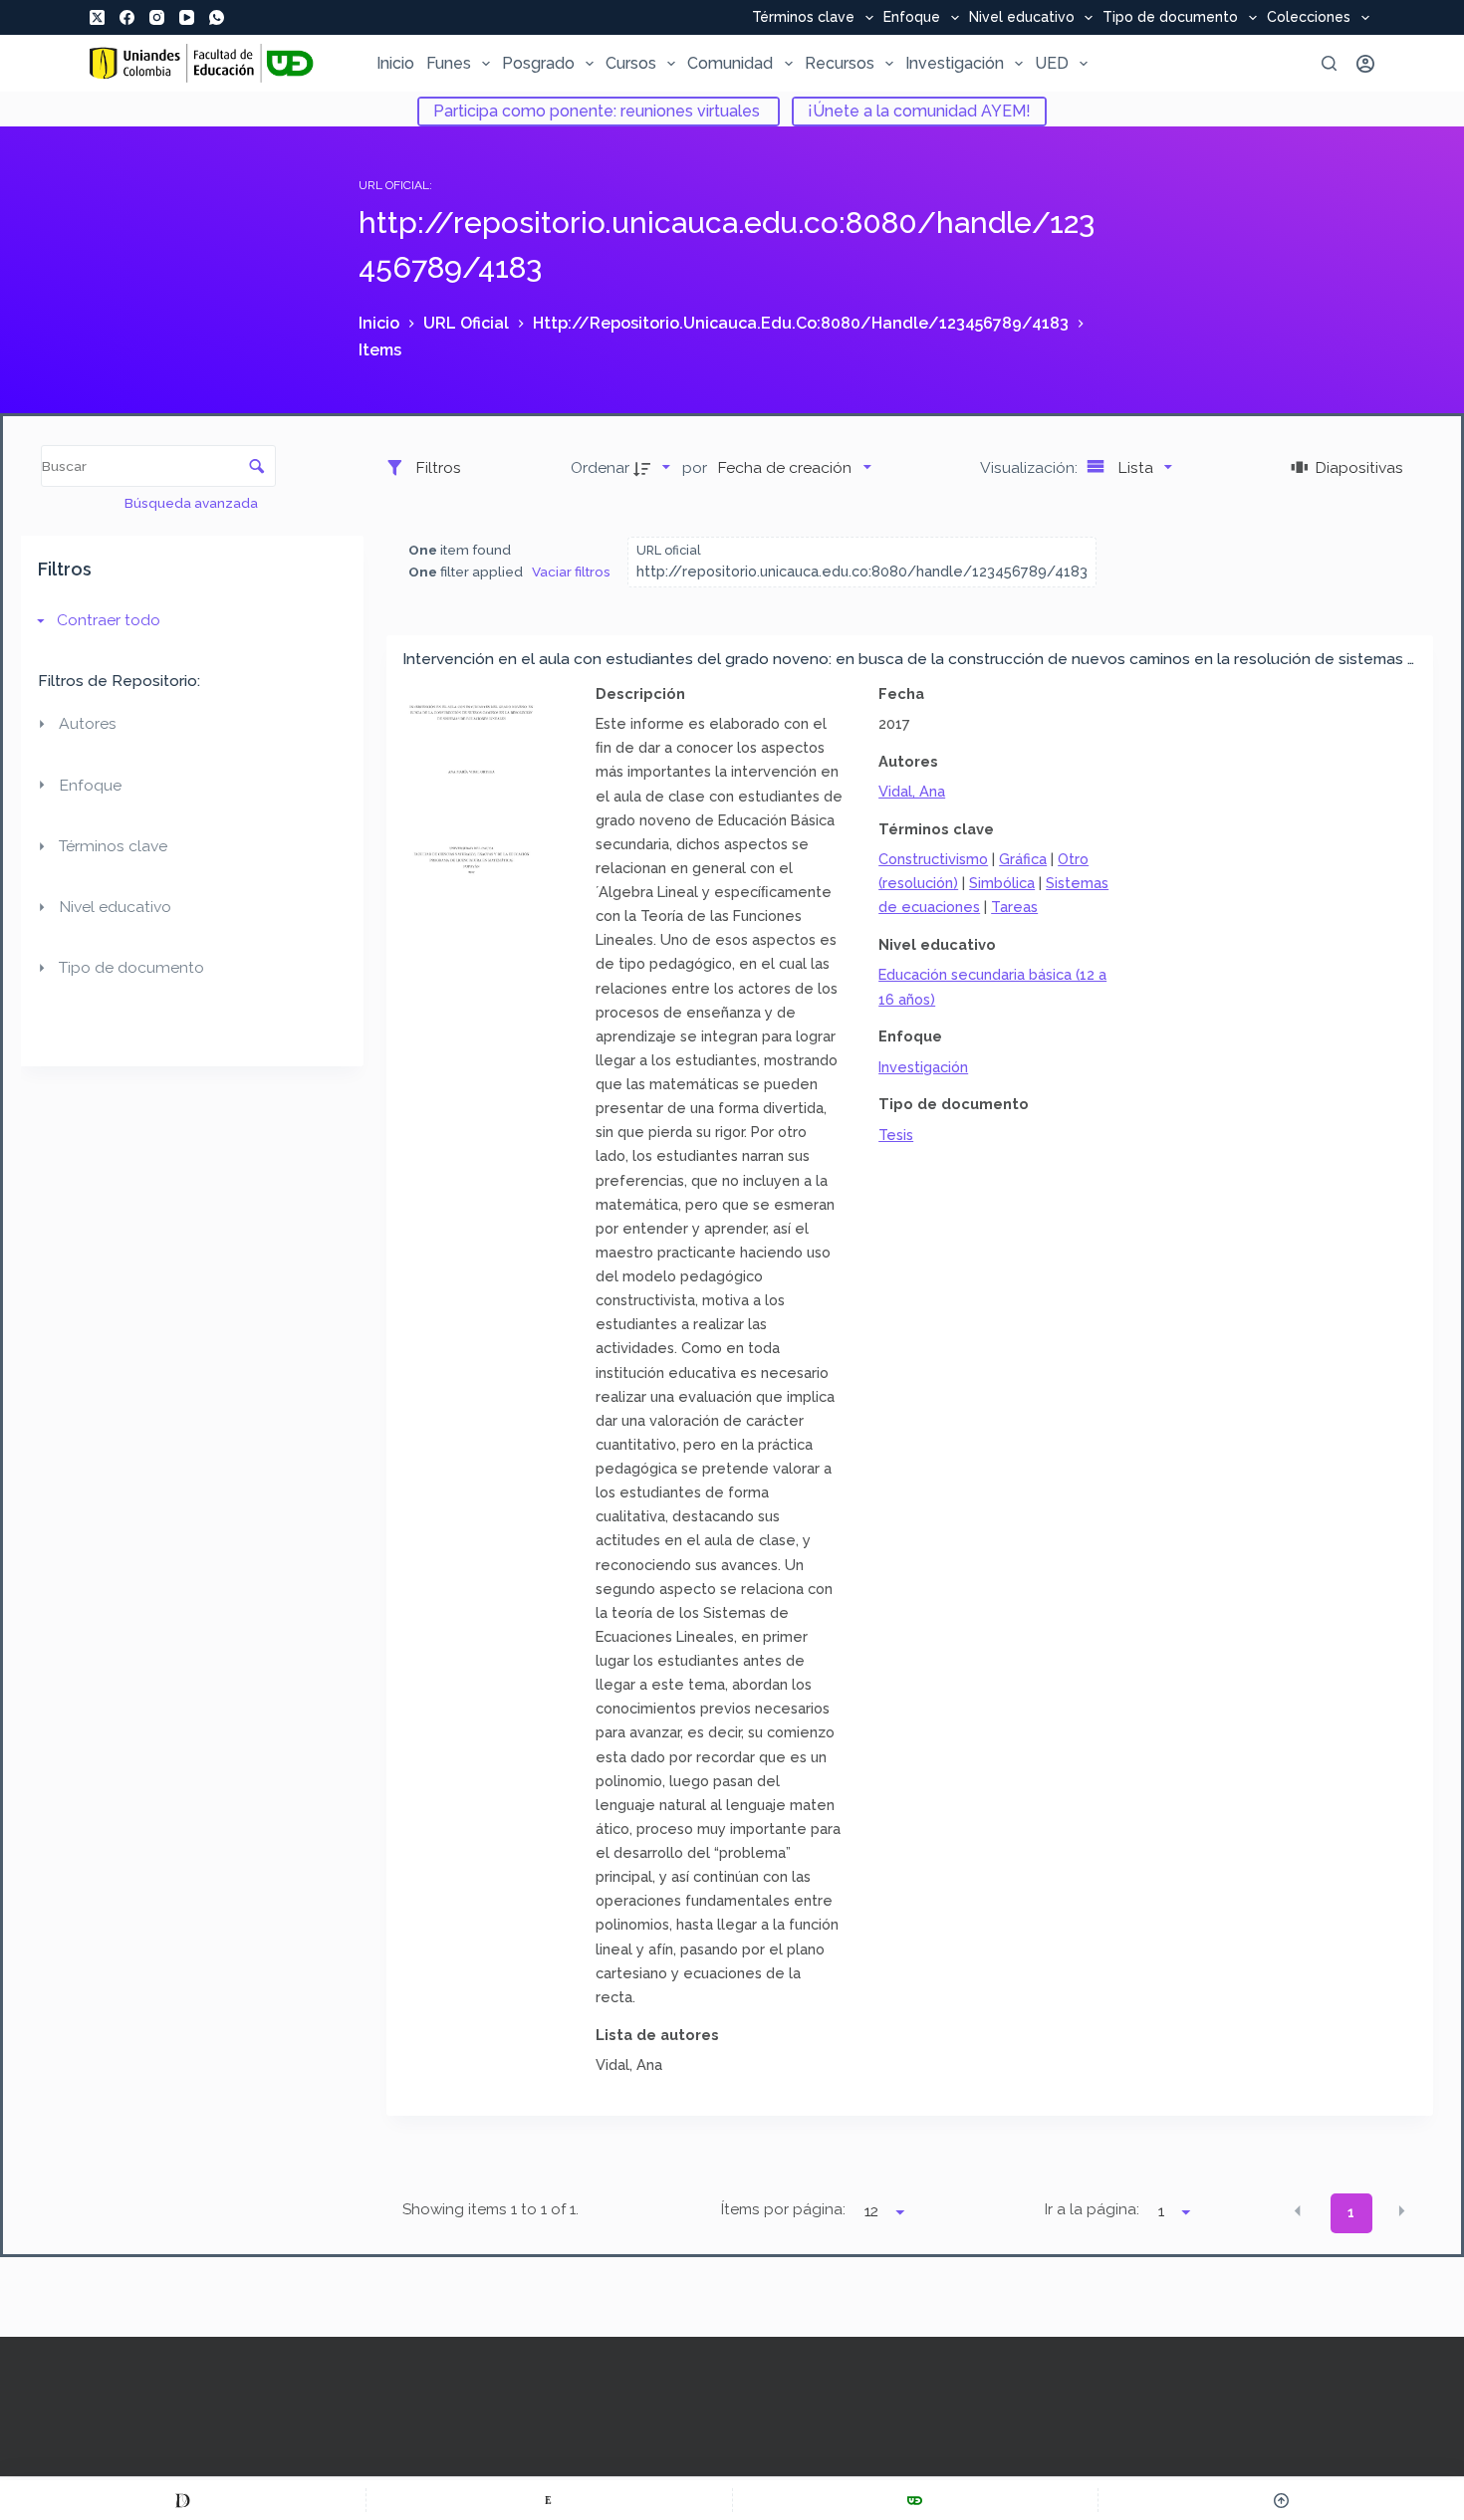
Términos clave (803, 18)
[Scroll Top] (1281, 2500)
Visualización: (1031, 467)
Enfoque (912, 18)
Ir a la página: (1092, 2209)
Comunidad (730, 63)
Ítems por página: (783, 2209)
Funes (449, 63)
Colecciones (1309, 18)
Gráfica (1023, 859)
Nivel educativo (1022, 18)
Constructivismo (933, 859)
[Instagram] (157, 17)
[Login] (1365, 64)
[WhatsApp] (217, 17)
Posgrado (538, 63)
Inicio (395, 63)
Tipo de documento (1170, 18)
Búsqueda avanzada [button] (193, 503)
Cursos (631, 63)
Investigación (955, 63)
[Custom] (183, 2500)
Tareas (1014, 907)
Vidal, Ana (912, 791)
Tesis (896, 1135)
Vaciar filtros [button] (571, 572)
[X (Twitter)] (97, 17)
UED (1052, 63)
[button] (1298, 2211)
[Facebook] (127, 17)
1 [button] (1351, 2212)
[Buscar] (1329, 63)
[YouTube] (187, 17)
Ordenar (600, 467)
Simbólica (1002, 883)
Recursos (840, 63)
